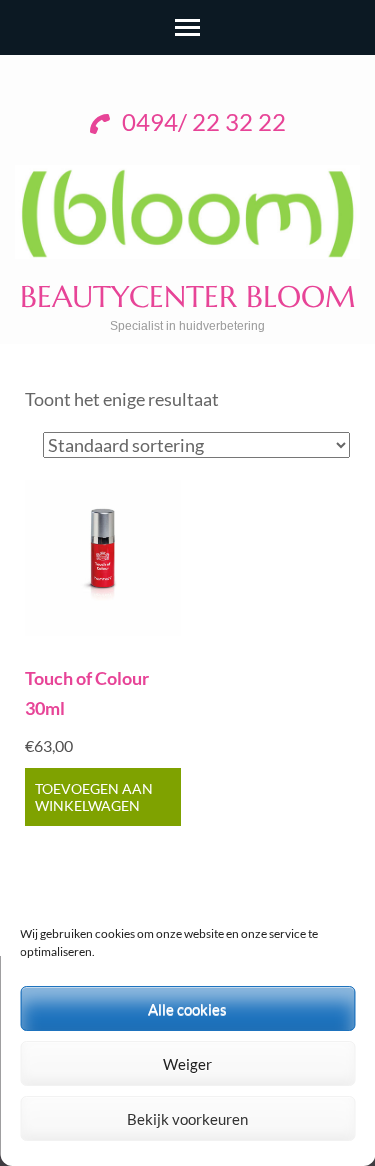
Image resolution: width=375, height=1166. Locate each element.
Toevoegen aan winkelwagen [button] (94, 797)
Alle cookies (187, 1009)
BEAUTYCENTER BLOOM (188, 296)
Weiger (187, 1064)
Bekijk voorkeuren (187, 1119)
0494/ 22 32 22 (201, 121)
